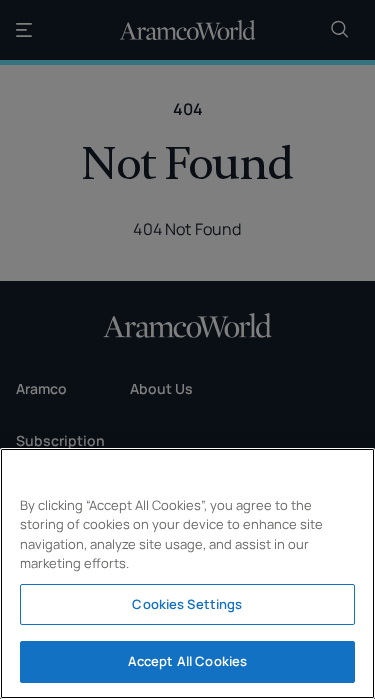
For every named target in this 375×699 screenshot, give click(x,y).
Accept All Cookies (187, 661)
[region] (187, 573)
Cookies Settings (187, 604)
